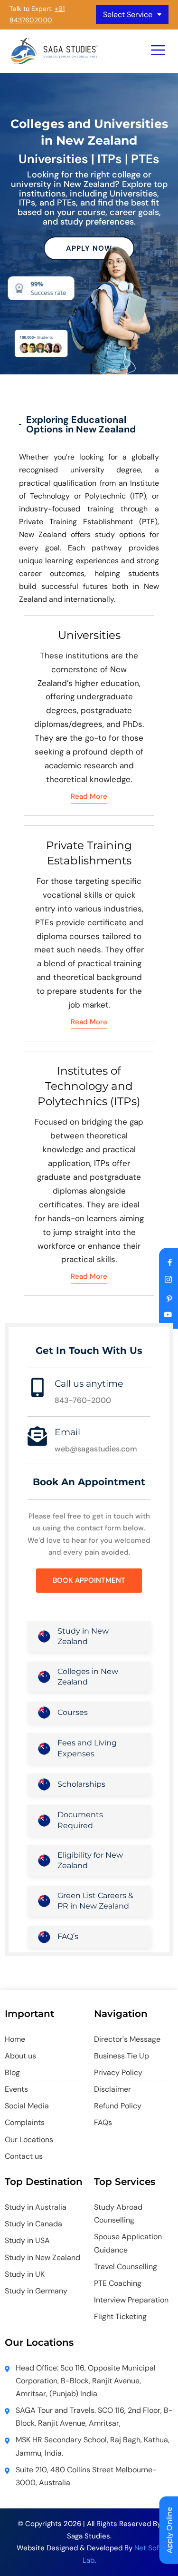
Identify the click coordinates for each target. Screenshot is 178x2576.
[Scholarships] (44, 1784)
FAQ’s (68, 1936)
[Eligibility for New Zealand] (44, 1861)
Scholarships (81, 1784)
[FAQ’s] (44, 1937)
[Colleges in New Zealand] (44, 1677)
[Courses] (44, 1713)
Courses (73, 1712)
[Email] (37, 1436)
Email (67, 1432)
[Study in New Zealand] (44, 1636)
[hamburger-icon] (158, 51)
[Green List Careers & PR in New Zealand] (44, 1901)
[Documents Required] (44, 1821)
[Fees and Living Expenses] (44, 1749)
